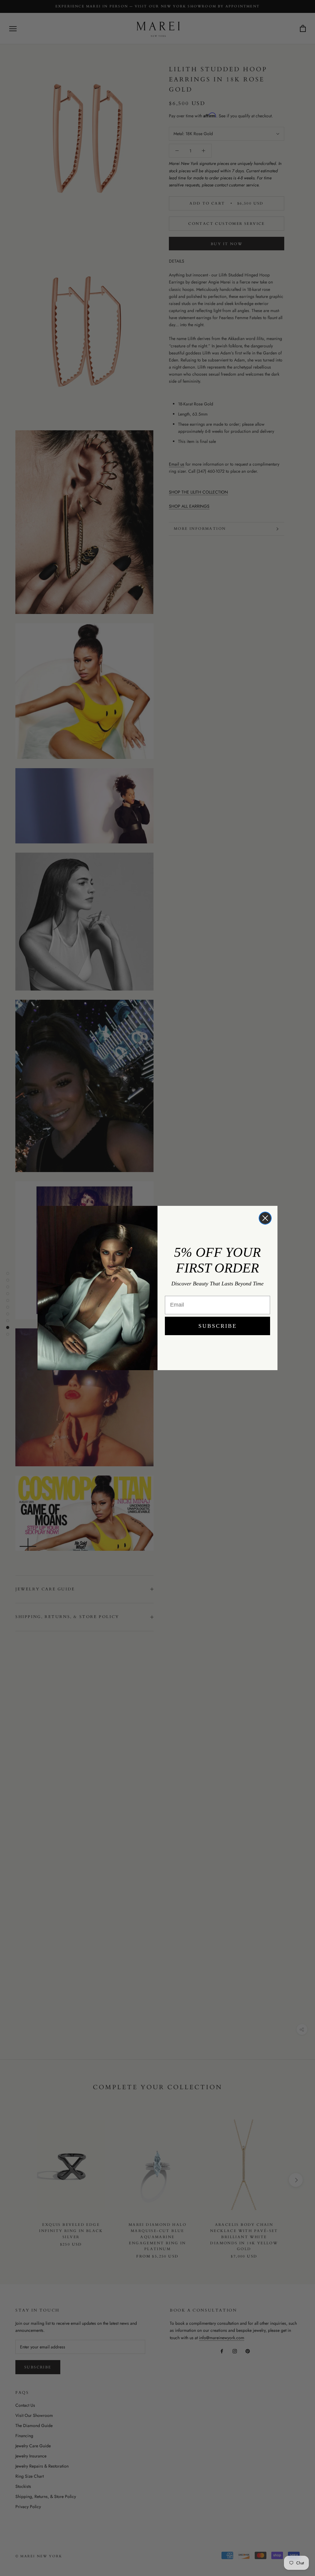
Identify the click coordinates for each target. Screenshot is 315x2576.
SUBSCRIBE (218, 1326)
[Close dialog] (265, 1218)
